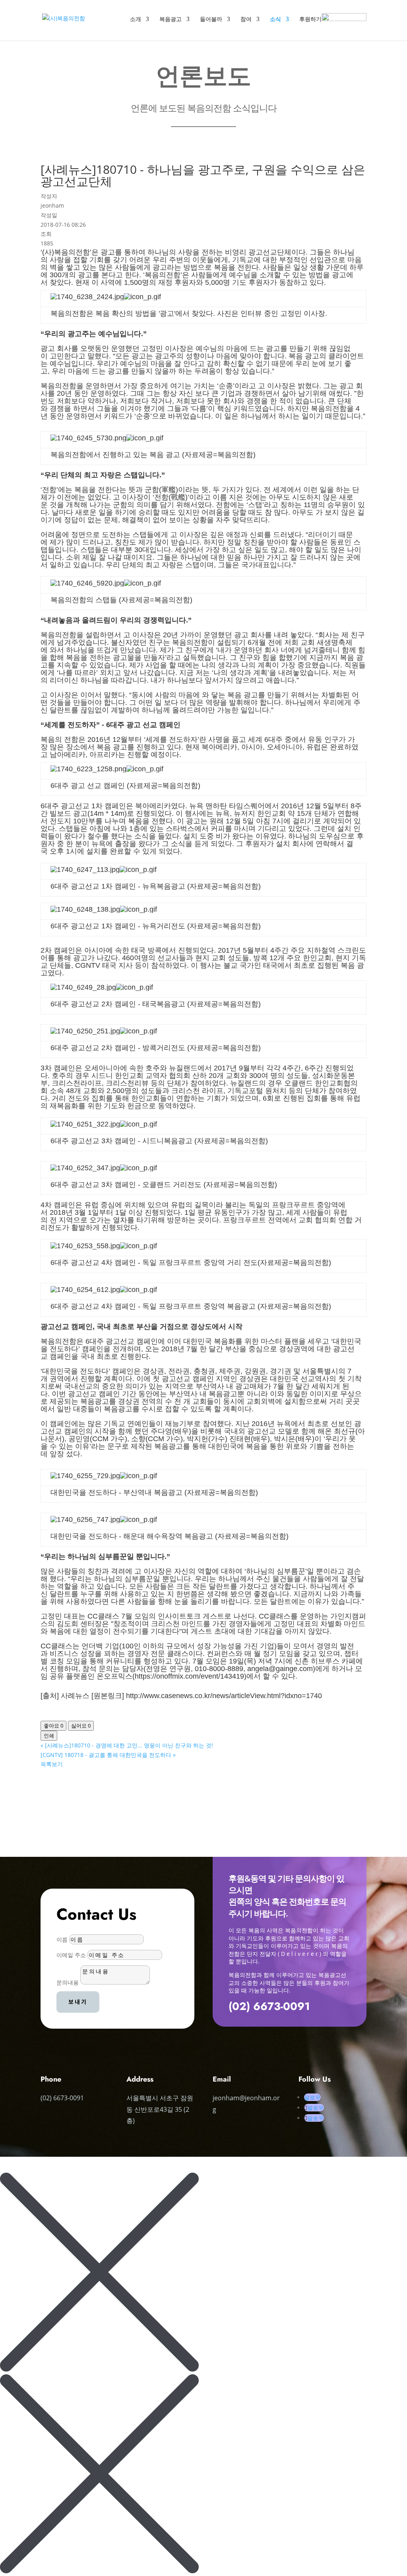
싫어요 (81, 1726)
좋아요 (53, 1726)
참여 (246, 19)
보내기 (78, 2002)
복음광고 (171, 19)
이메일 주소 (71, 1955)
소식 (275, 19)
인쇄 (49, 1735)
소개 (136, 19)
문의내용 (68, 1982)
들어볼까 (211, 19)
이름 (62, 1939)
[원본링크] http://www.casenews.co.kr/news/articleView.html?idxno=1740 (207, 1696)
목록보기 (52, 1764)
